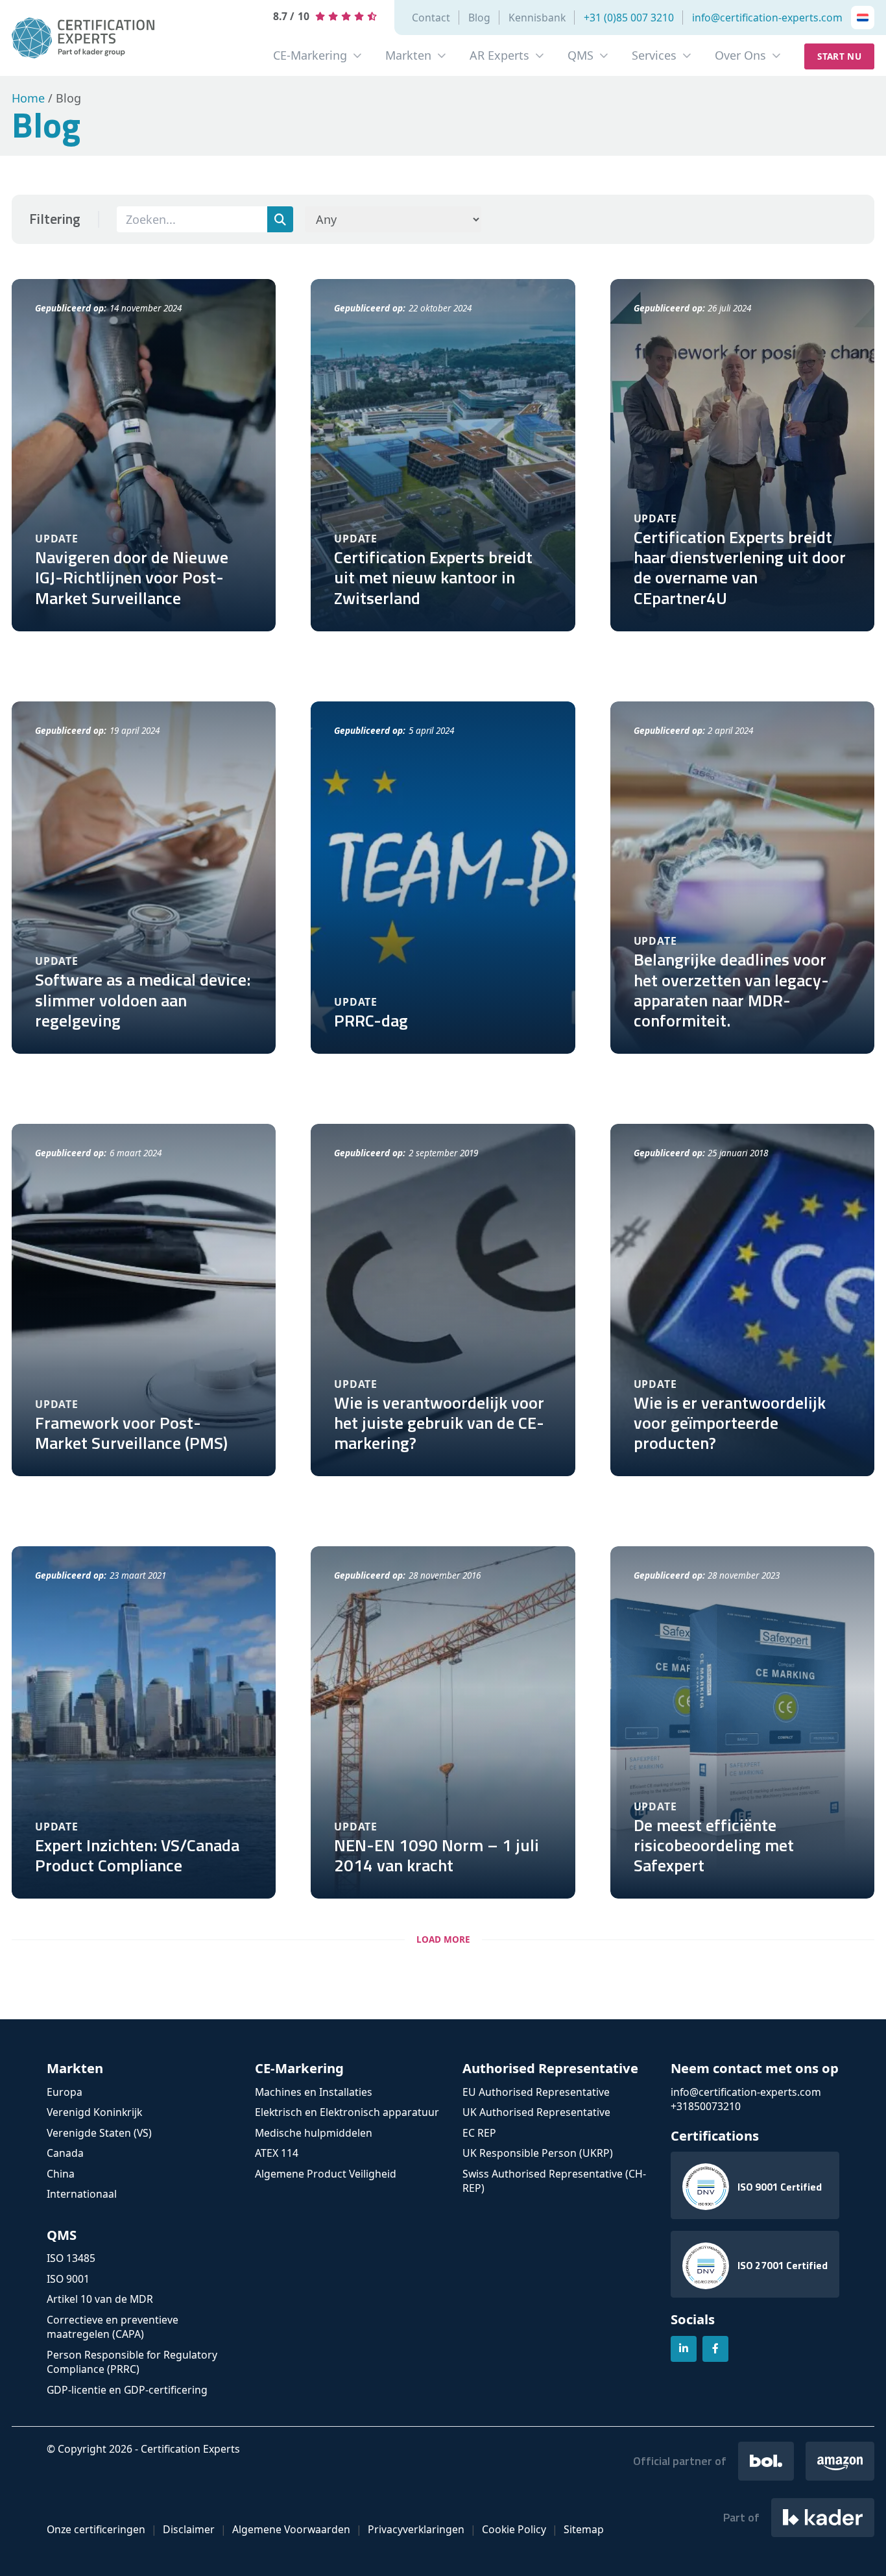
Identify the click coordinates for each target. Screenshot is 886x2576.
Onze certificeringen (96, 2529)
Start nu (839, 56)
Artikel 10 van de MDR (100, 2299)
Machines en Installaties (314, 2092)
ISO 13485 (71, 2258)
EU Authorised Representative (536, 2092)
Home (28, 98)
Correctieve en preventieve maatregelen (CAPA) (113, 2327)
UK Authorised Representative (536, 2112)
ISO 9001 (68, 2279)
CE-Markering (310, 55)
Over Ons (740, 55)
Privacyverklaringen (416, 2529)
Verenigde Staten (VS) (99, 2133)
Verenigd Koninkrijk (94, 2112)
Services (654, 55)
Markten (408, 55)
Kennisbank (537, 18)
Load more (443, 1939)
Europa (65, 2092)
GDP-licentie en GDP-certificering (127, 2390)
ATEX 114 (277, 2153)
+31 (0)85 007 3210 (629, 18)
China (61, 2174)
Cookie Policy (514, 2529)
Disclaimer (189, 2529)
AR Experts (499, 55)
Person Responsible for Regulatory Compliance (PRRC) (132, 2362)
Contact (431, 18)
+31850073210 (706, 2106)
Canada (65, 2153)
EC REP (479, 2133)
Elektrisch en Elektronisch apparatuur (347, 2112)
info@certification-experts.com (767, 18)
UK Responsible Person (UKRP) (538, 2153)
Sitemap (584, 2529)
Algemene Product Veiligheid (326, 2174)
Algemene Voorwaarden (291, 2529)
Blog (479, 18)
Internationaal (82, 2194)
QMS (581, 55)
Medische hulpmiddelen (314, 2133)
